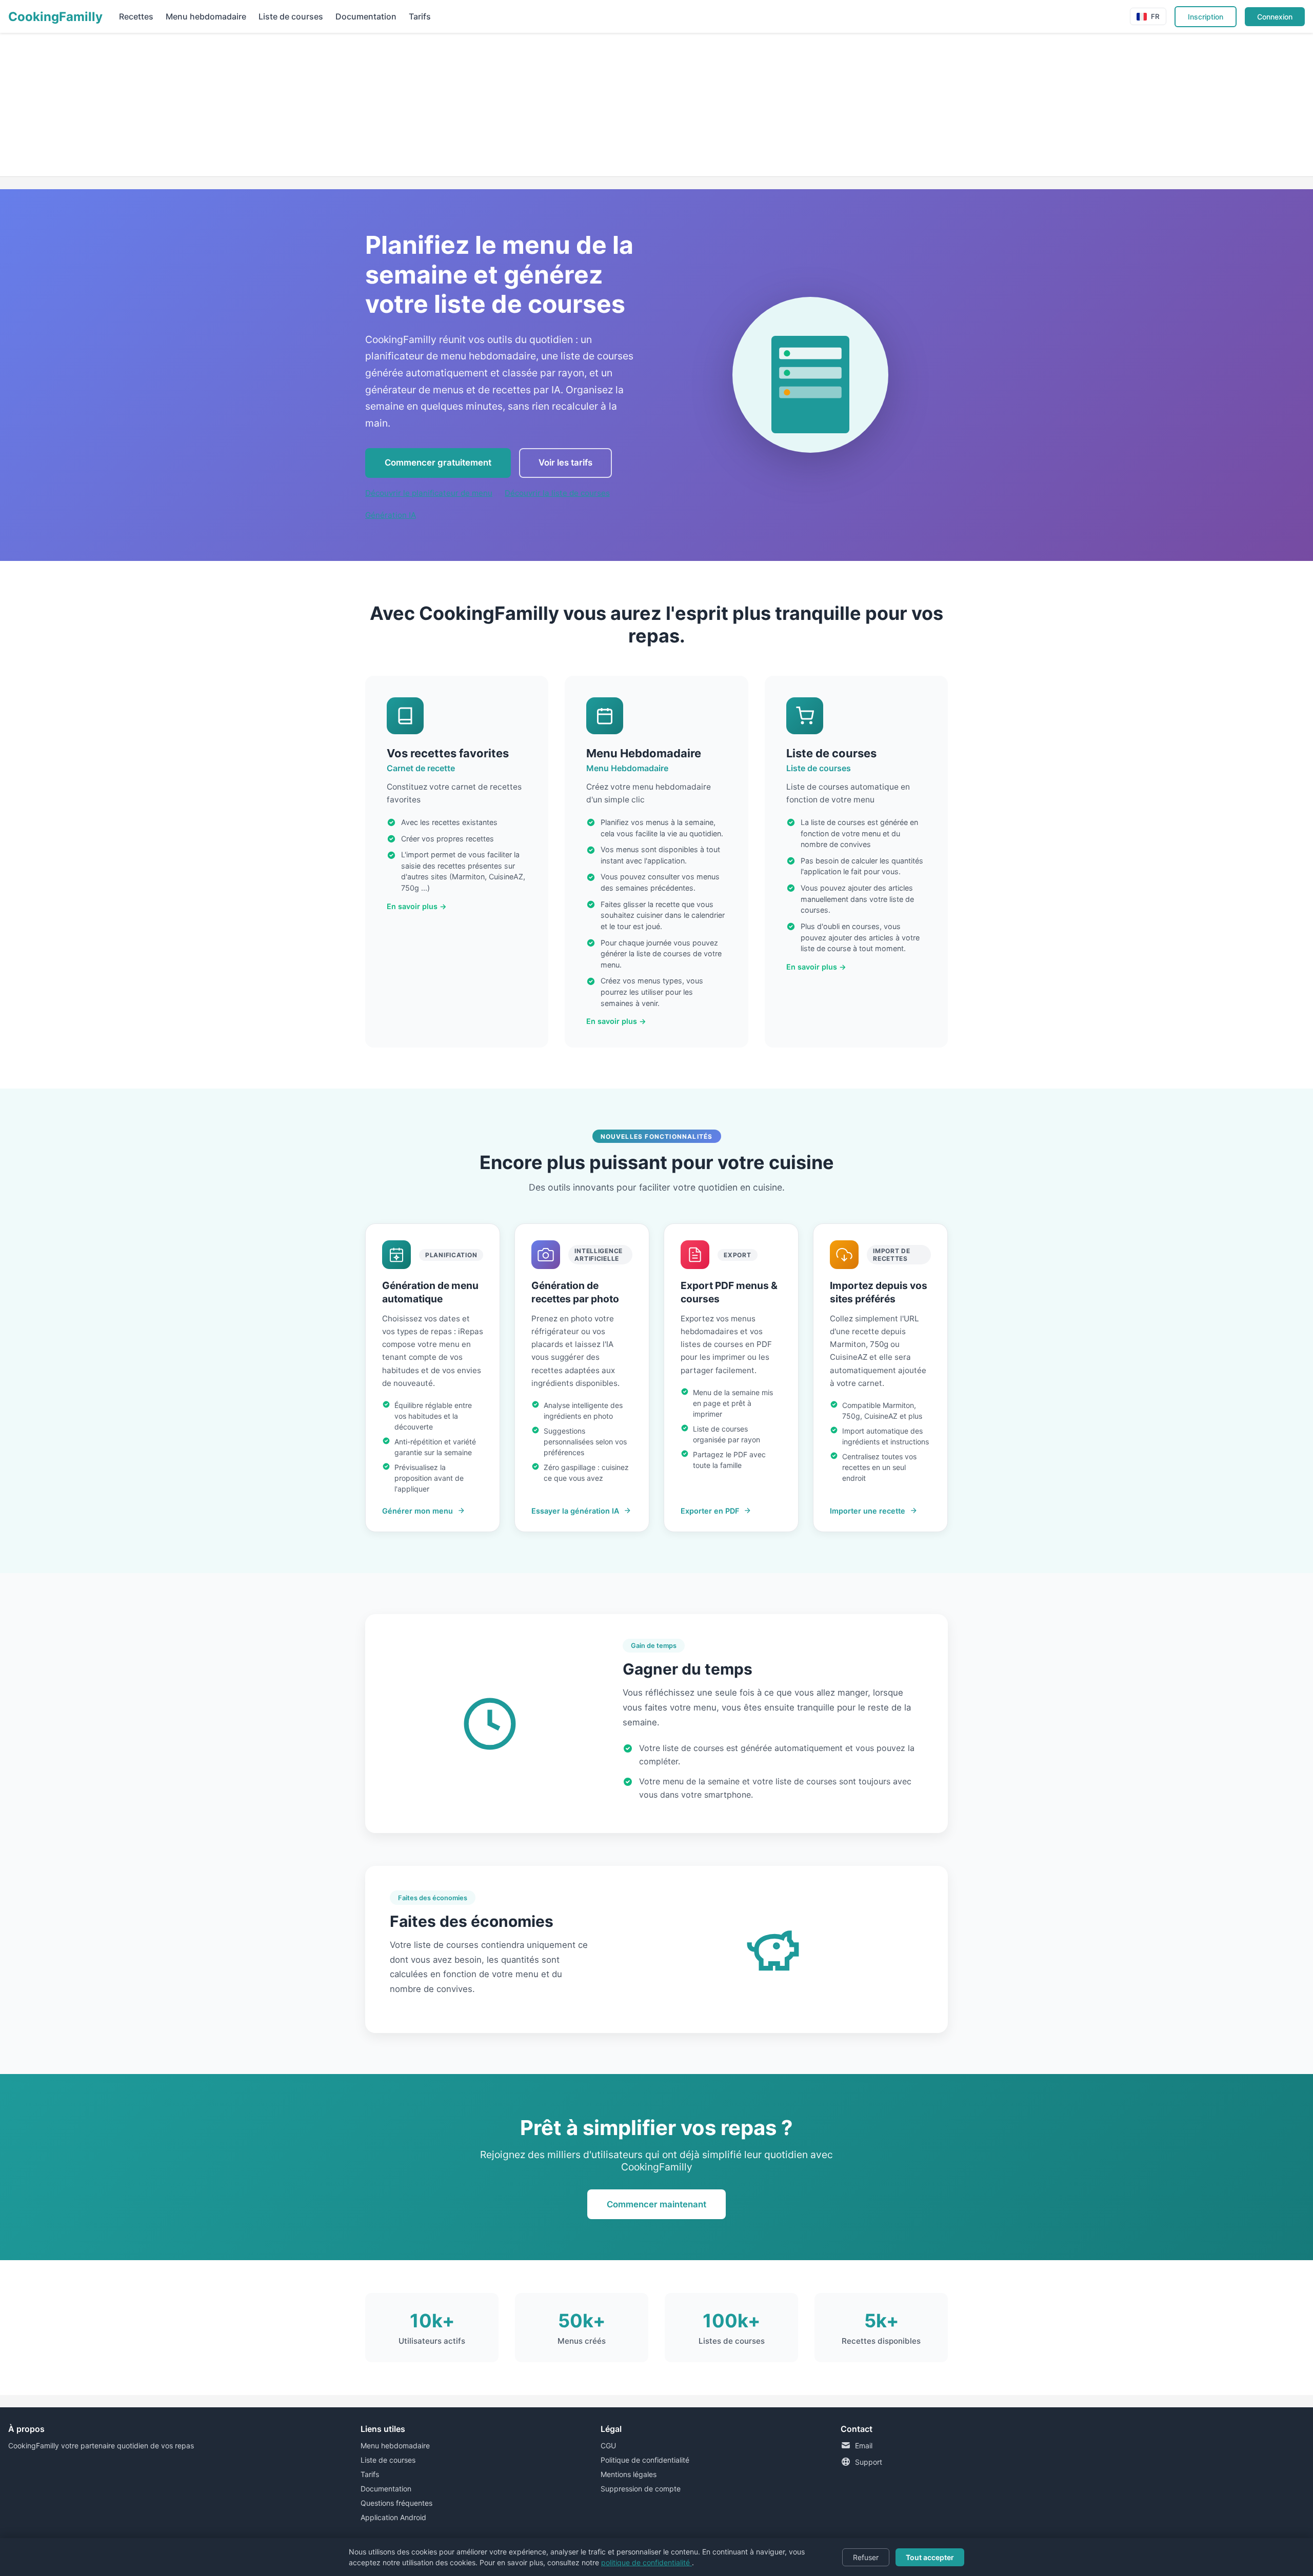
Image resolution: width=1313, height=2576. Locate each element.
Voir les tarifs (565, 462)
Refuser (866, 2557)
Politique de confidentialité (645, 2460)
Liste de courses (291, 16)
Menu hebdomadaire (206, 16)
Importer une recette (868, 1511)
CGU (608, 2446)
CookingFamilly (55, 17)
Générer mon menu (417, 1511)
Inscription (1206, 17)
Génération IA (391, 515)
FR (1155, 16)
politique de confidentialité (646, 2562)
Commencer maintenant (656, 2204)
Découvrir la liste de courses (557, 493)
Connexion (1275, 17)
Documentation (366, 16)
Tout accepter (930, 2557)
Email (864, 2446)
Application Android (393, 2517)
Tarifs (420, 16)
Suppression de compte (641, 2489)
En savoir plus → (417, 906)
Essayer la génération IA (575, 1511)
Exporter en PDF (710, 1511)
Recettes (136, 16)
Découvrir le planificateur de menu (429, 493)
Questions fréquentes (396, 2503)
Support (869, 2462)
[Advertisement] (308, 105)
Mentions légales (629, 2474)
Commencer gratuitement (438, 462)
